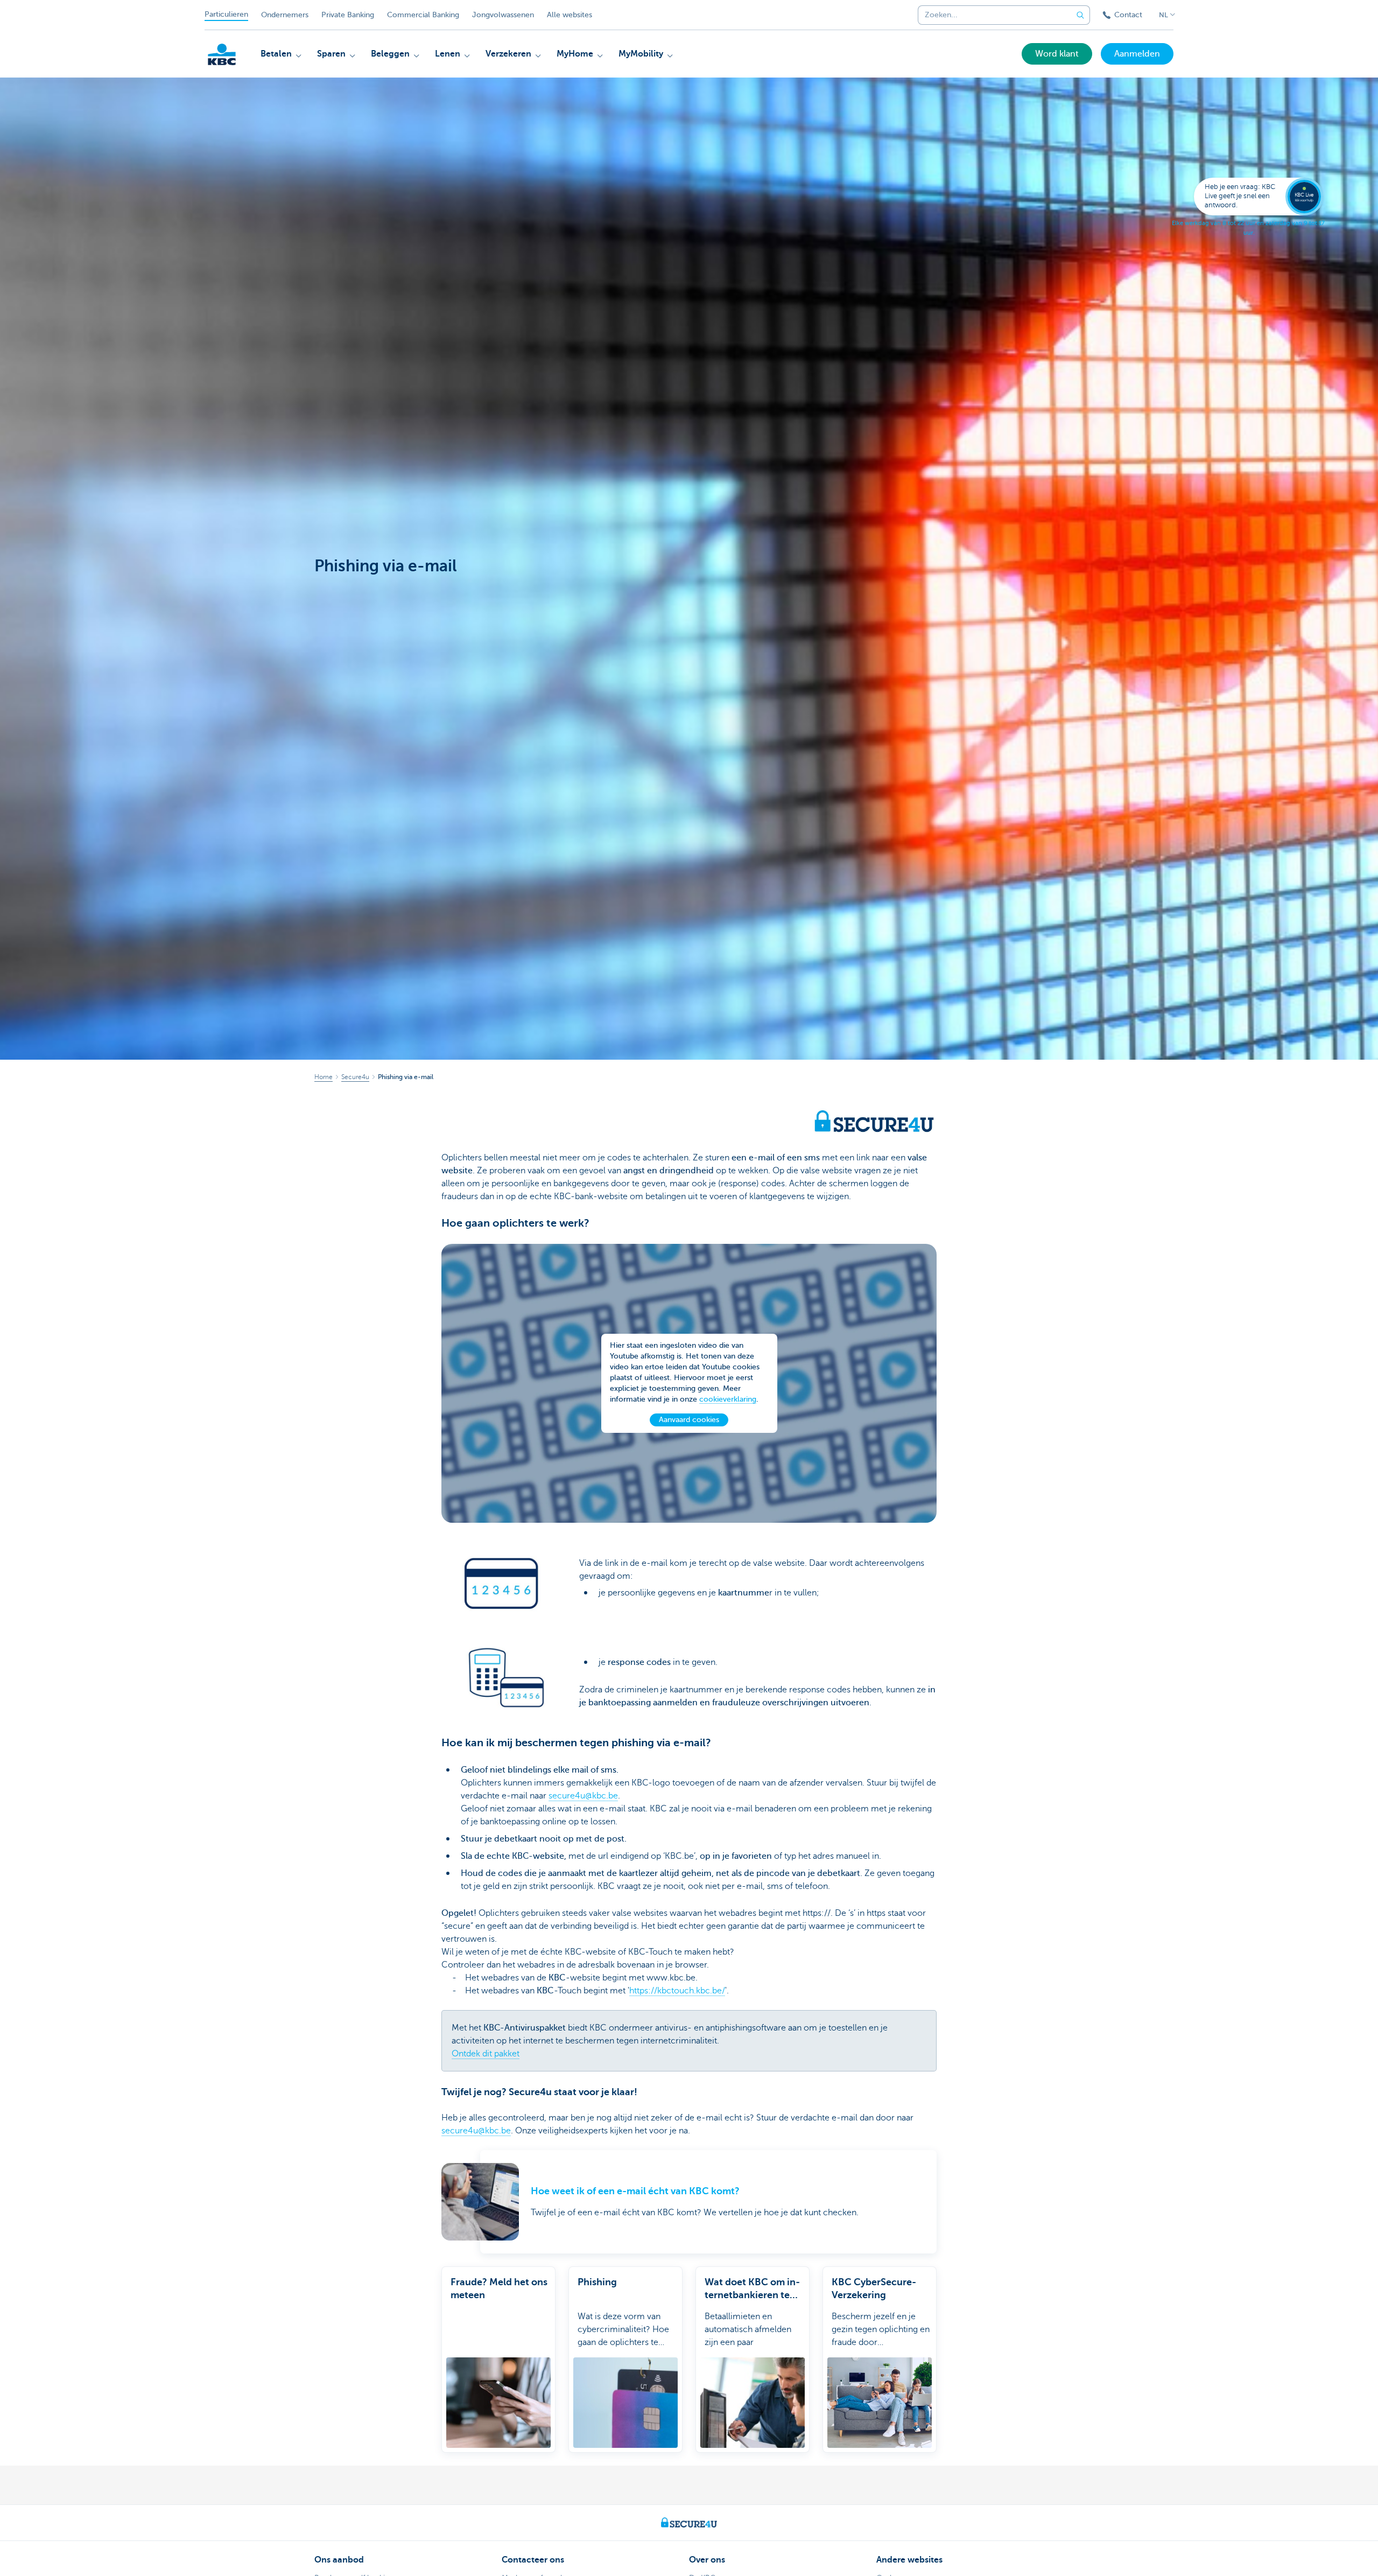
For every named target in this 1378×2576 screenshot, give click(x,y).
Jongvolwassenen (503, 15)
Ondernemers (285, 15)
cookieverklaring (728, 1399)
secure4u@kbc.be (583, 1796)
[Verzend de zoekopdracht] (1080, 15)
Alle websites (570, 15)
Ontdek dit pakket (486, 2054)
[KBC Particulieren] (222, 54)
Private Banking (348, 15)
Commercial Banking (423, 15)
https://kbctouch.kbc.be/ (677, 1991)
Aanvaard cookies (689, 1420)
